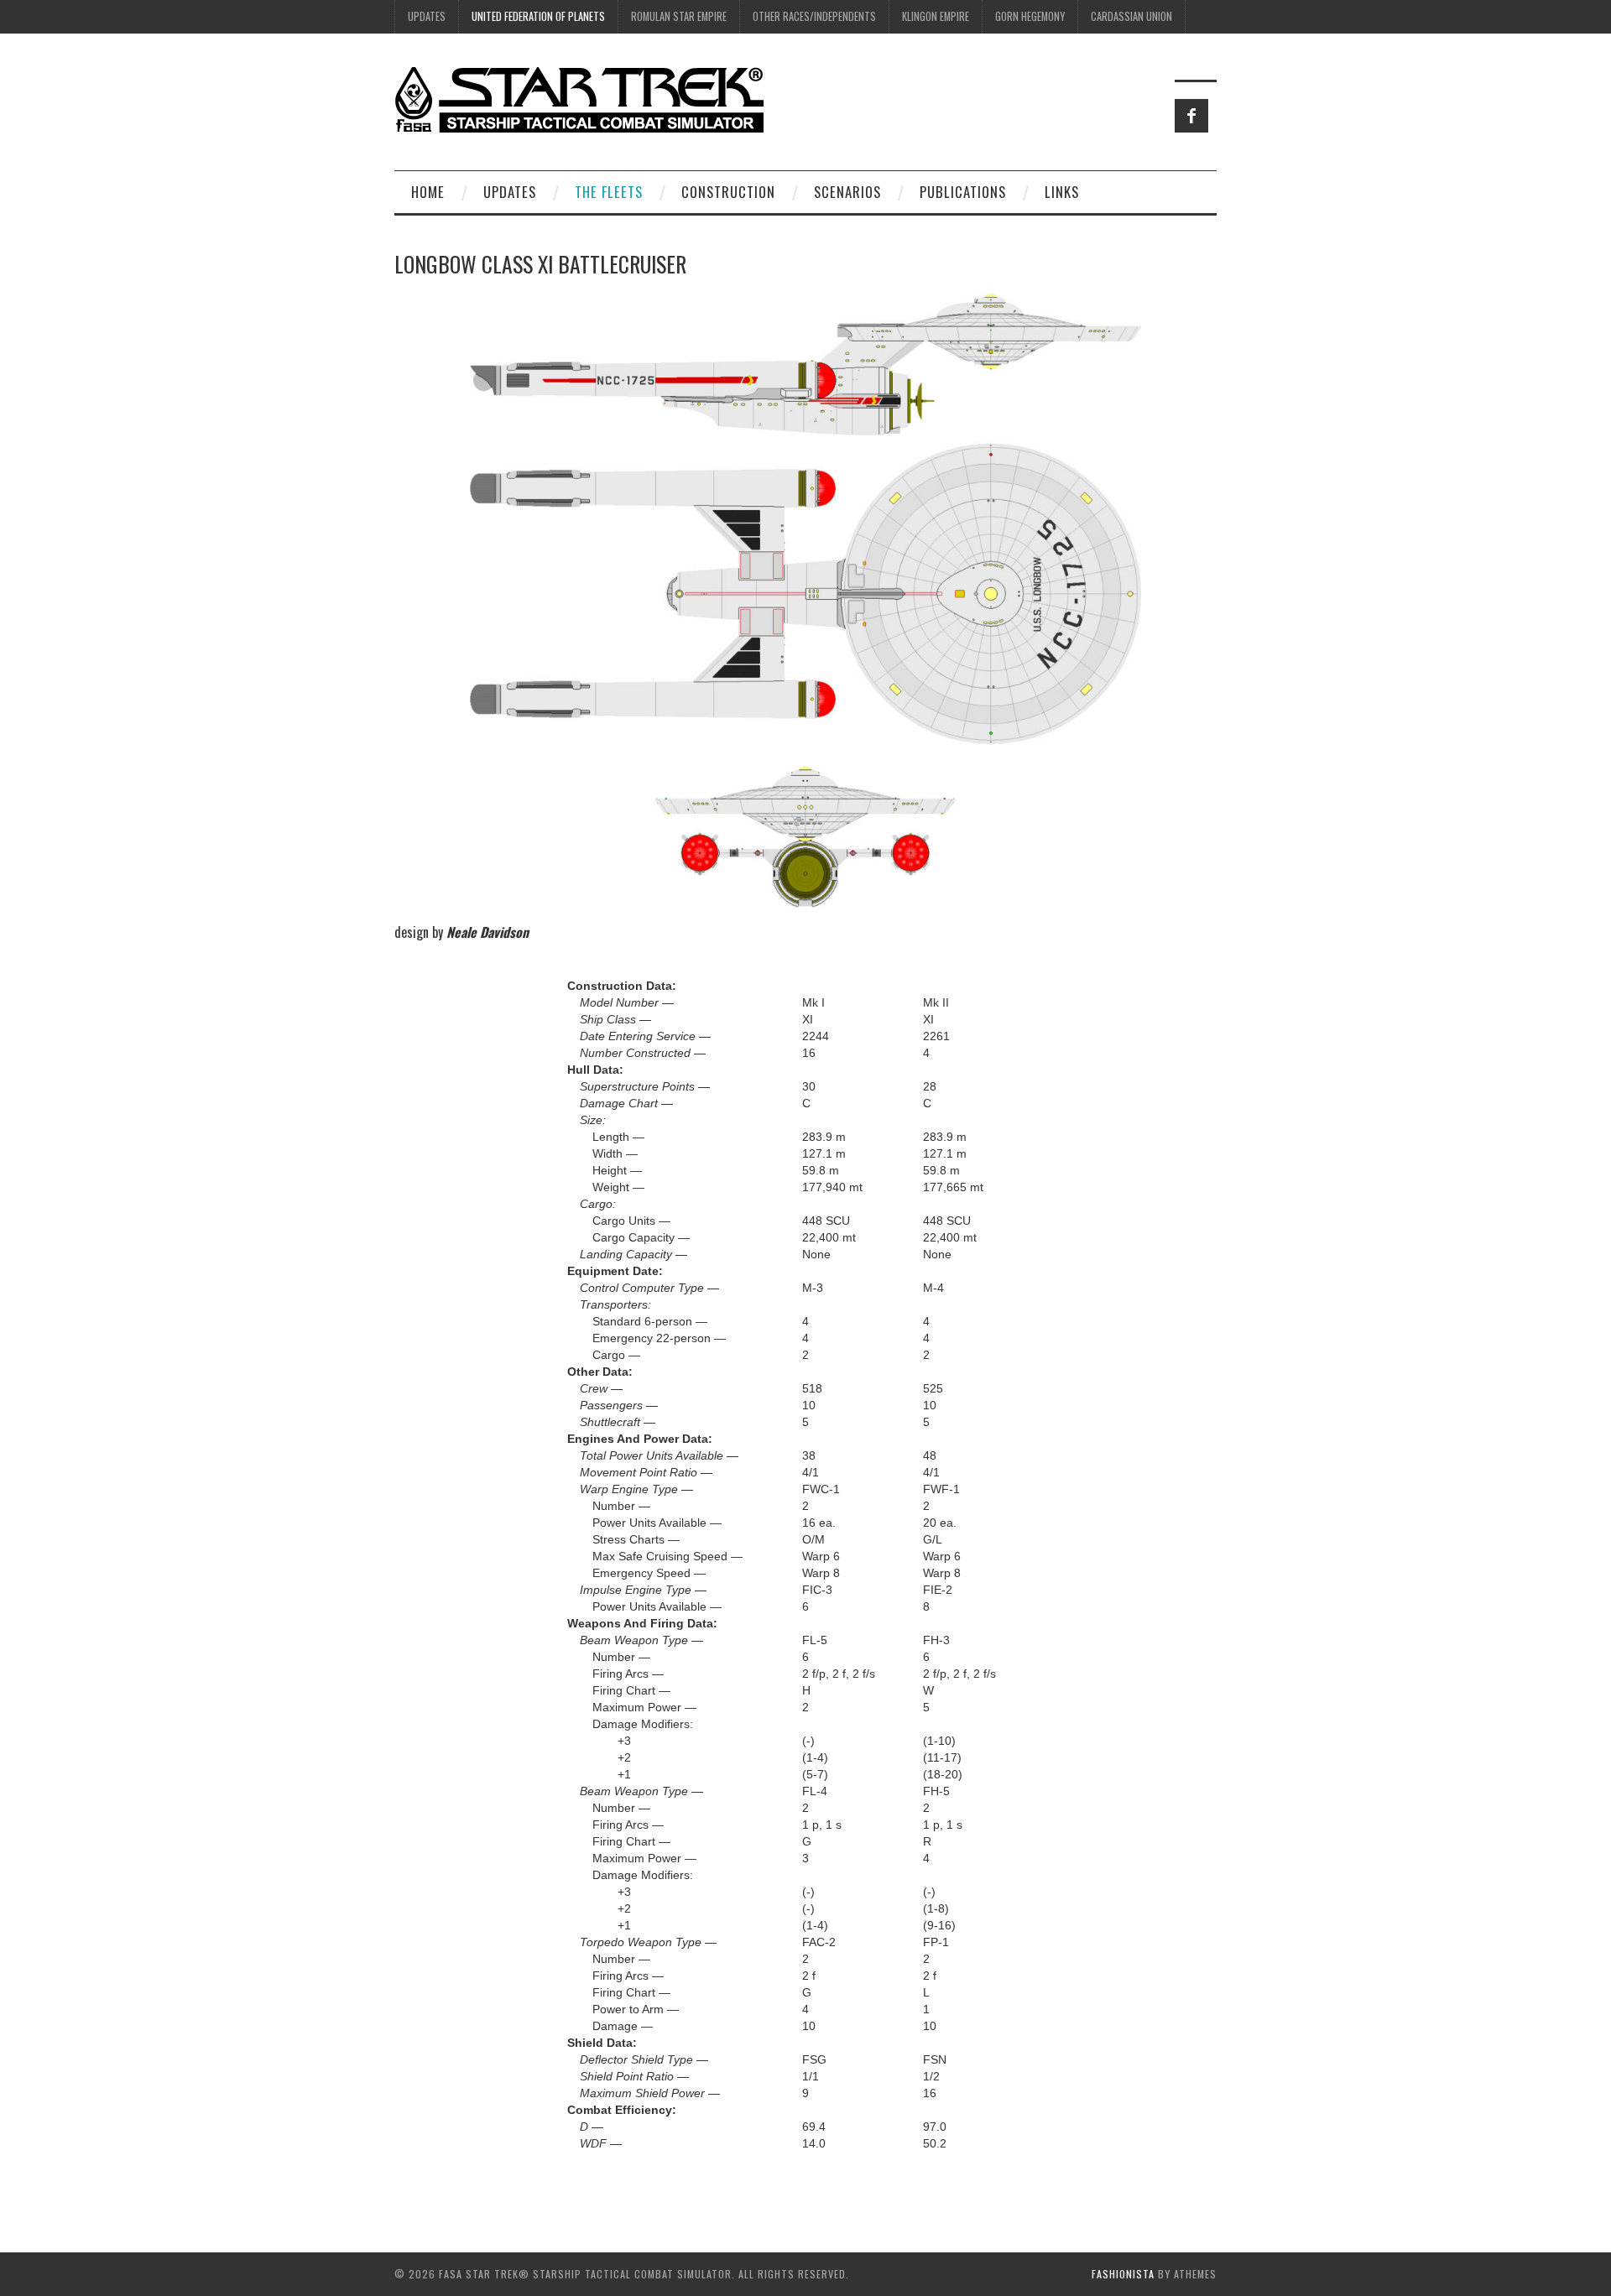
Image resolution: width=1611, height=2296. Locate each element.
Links (1062, 192)
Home (428, 192)
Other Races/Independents (814, 16)
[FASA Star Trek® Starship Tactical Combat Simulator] (579, 99)
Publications (963, 192)
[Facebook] (1191, 116)
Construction (728, 192)
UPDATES (427, 16)
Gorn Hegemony (1030, 16)
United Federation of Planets (538, 16)
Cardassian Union (1131, 16)
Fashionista (1123, 2274)
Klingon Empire (936, 16)
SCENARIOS (847, 192)
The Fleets (609, 192)
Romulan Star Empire (679, 16)
